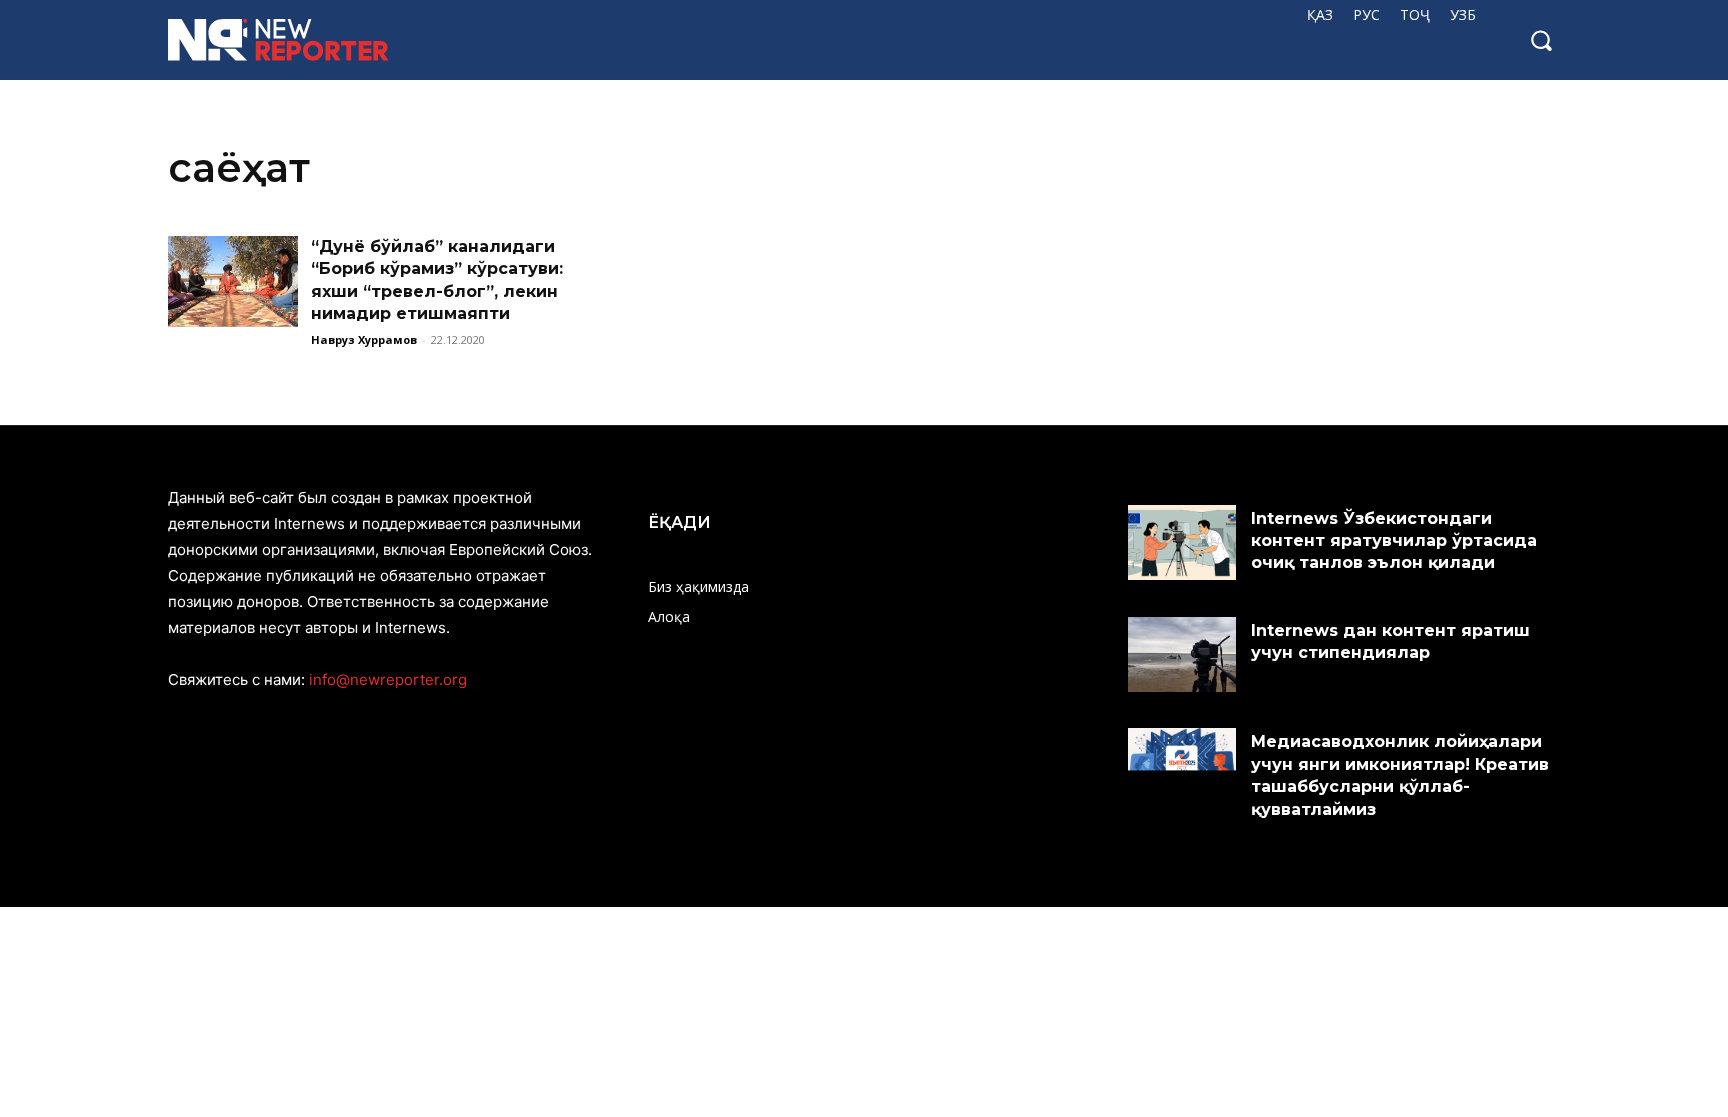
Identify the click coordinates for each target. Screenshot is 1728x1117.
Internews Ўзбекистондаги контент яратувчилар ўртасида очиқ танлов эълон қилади (1394, 541)
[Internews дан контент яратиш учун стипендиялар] (1182, 655)
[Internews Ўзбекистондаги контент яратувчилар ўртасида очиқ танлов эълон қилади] (1182, 543)
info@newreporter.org (388, 679)
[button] (1541, 40)
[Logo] (293, 40)
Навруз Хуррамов (364, 339)
